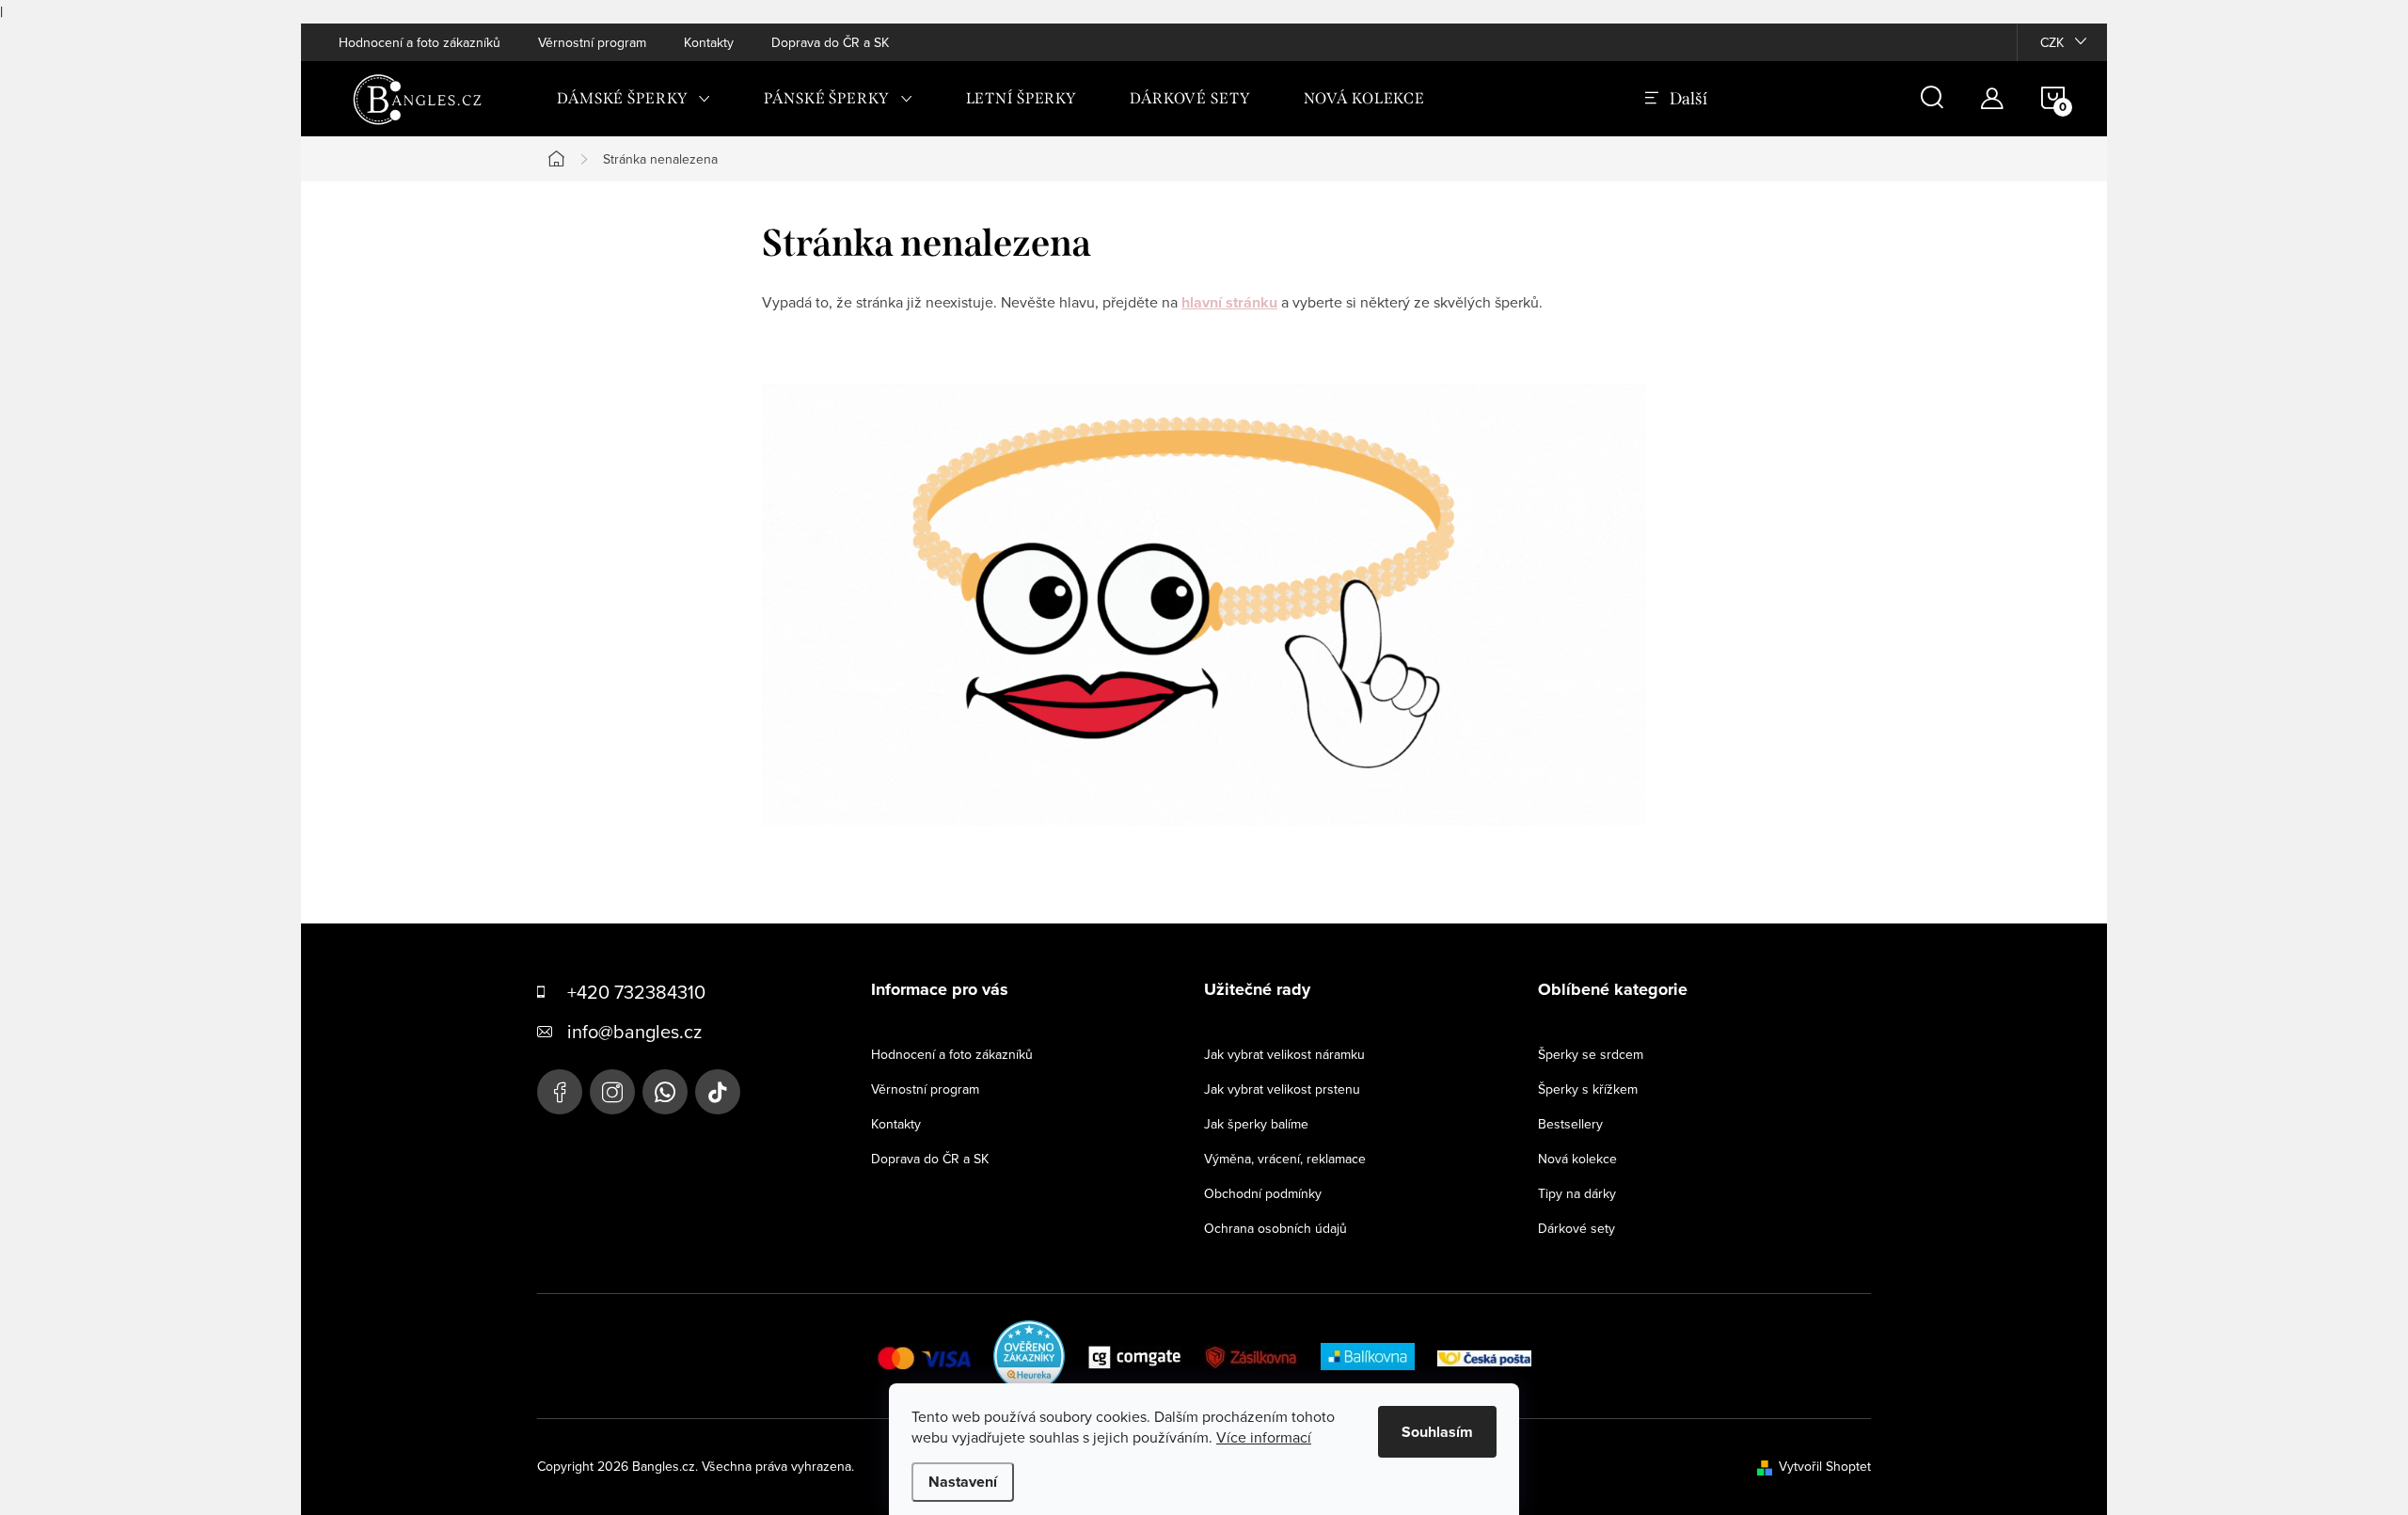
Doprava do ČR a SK (830, 42)
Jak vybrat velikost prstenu (1282, 1089)
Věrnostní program (592, 42)
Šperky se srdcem (1591, 1054)
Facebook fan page (560, 1092)
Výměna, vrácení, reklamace (1285, 1159)
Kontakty (709, 42)
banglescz (612, 1092)
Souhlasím (1437, 1432)
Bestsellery (1570, 1124)
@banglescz (718, 1092)
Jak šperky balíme (1256, 1124)
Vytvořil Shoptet (1825, 1466)
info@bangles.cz (634, 1031)
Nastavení (963, 1482)
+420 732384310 (636, 992)
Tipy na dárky (1577, 1193)
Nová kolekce (1577, 1159)
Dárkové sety (1576, 1228)
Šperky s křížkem (1588, 1089)
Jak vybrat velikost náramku (1284, 1054)
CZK (2052, 42)
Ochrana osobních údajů (1275, 1228)
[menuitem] (634, 99)
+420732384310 (665, 1092)
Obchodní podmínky (1263, 1193)
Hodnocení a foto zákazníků (420, 42)
